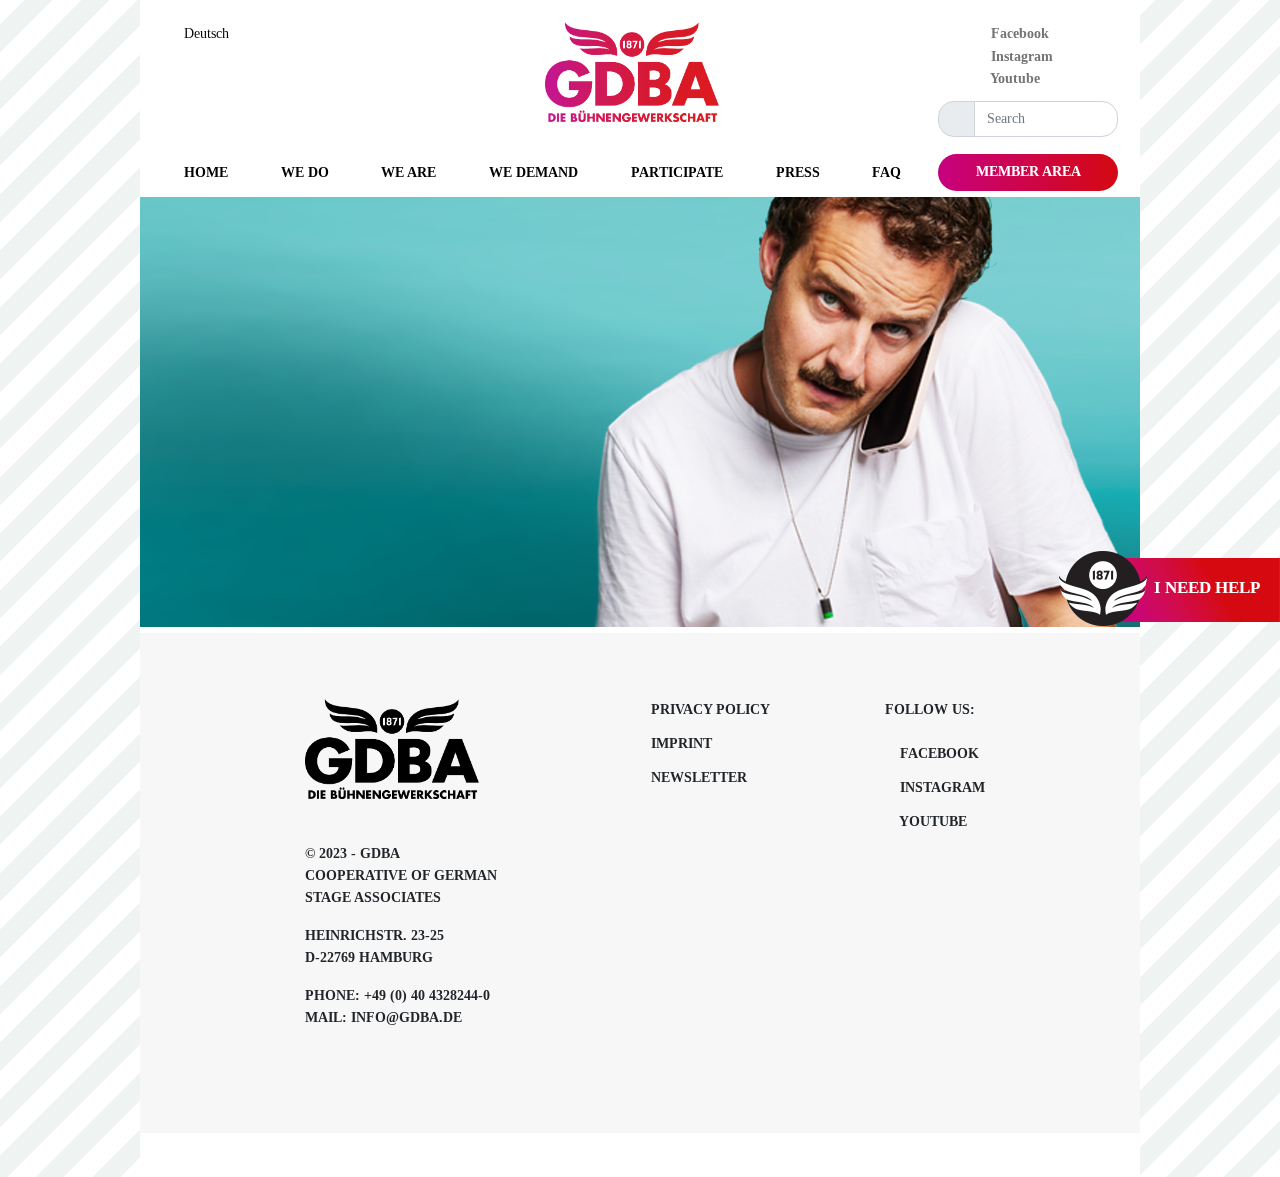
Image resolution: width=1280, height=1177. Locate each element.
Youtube (1013, 78)
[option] (211, 34)
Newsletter (699, 777)
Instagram (1020, 56)
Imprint (681, 743)
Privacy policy (710, 709)
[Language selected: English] (1235, 1160)
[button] (305, 172)
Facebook (1018, 33)
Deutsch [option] (206, 33)
